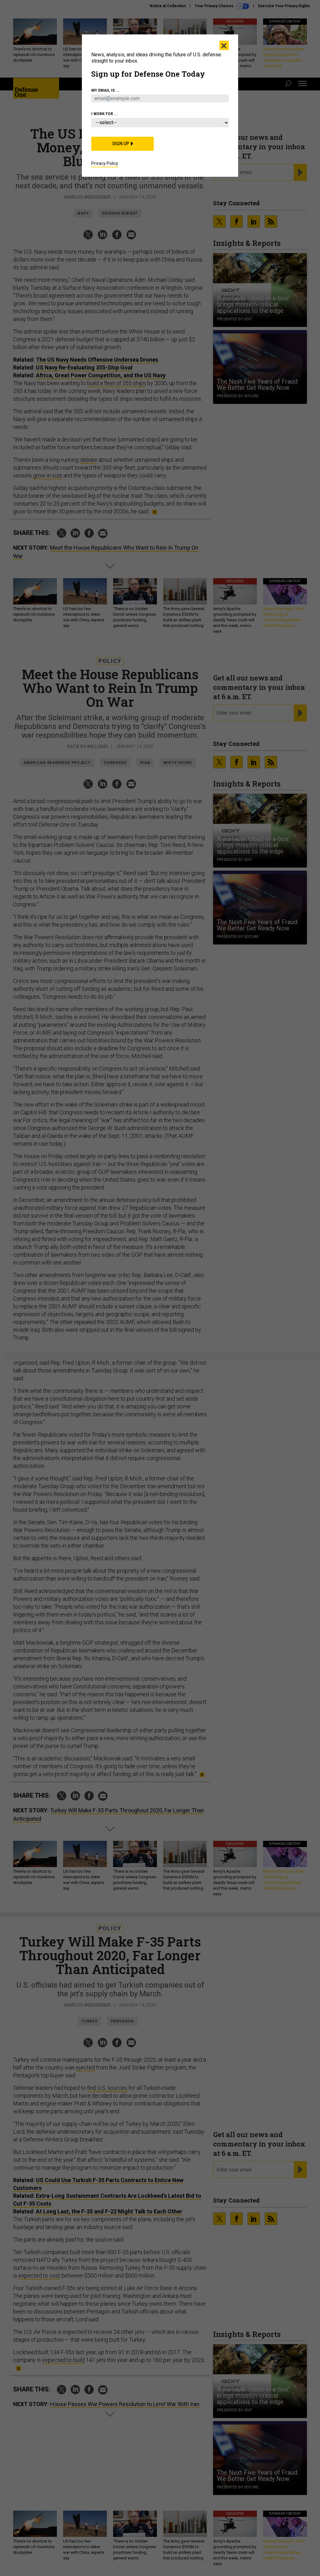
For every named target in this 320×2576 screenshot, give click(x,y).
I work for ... (105, 114)
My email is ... (105, 90)
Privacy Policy (105, 163)
